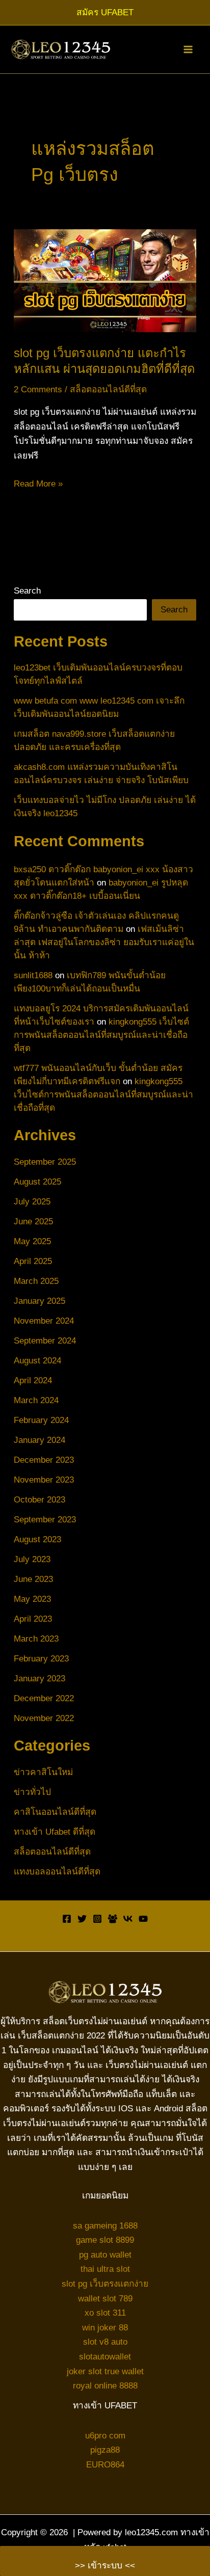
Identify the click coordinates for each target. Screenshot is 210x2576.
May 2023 (32, 1599)
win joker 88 (105, 2327)
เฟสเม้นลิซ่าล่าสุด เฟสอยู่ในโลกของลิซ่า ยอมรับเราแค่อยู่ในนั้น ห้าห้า (104, 942)
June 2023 (33, 1579)
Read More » (38, 485)
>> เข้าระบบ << (105, 2565)
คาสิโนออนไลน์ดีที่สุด (55, 1812)
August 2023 (37, 1539)
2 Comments (38, 389)
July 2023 (32, 1559)
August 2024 (37, 1360)
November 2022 (44, 1718)
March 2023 (36, 1639)
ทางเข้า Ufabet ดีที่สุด (55, 1832)
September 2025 (45, 1162)
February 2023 (41, 1658)
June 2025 (33, 1221)
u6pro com (105, 2435)
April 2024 (33, 1380)
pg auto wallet (105, 2255)
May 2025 (32, 1241)
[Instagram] (97, 1919)
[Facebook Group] (113, 1919)
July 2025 (32, 1201)
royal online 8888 (105, 2385)
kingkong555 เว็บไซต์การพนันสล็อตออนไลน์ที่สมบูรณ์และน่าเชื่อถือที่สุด (101, 1035)
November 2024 (44, 1321)
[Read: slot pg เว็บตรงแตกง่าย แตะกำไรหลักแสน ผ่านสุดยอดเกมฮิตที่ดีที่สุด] (105, 280)
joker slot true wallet (105, 2371)
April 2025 (33, 1261)
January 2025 (40, 1301)
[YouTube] (143, 1919)
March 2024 (36, 1400)
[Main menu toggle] (188, 49)
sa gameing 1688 (105, 2225)
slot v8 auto (105, 2342)
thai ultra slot (105, 2269)
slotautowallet (105, 2356)
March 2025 (36, 1281)
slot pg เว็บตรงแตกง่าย (105, 2284)
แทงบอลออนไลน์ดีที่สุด (57, 1871)
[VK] (128, 1919)
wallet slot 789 (105, 2298)
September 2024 (45, 1340)
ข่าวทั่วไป (32, 1792)
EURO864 (105, 2464)
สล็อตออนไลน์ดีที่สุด (108, 389)
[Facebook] (67, 1919)
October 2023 (40, 1499)
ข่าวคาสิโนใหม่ (43, 1772)
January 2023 (40, 1678)
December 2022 (44, 1698)
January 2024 (40, 1440)
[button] (105, 12)
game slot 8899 (105, 2240)
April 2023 (33, 1619)
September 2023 (45, 1519)
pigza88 (105, 2450)
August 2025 (37, 1182)
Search (27, 591)
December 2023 (44, 1460)
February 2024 (41, 1420)
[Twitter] (82, 1919)
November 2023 (44, 1480)
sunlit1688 (33, 975)
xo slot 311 (105, 2313)
